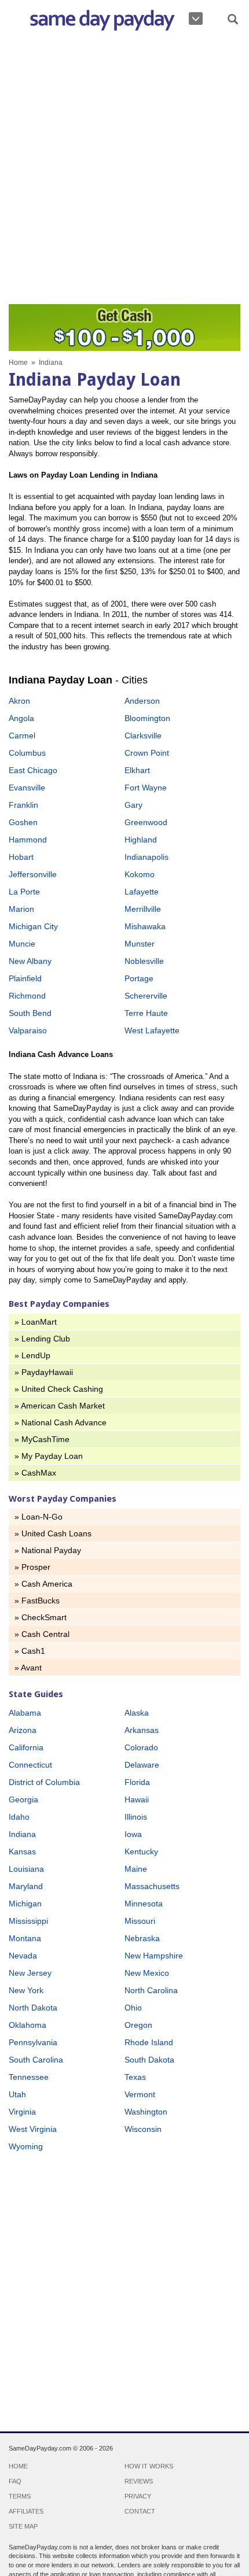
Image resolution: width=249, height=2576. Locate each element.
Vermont (140, 2094)
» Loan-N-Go (39, 1517)
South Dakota (149, 2060)
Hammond (28, 840)
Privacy (138, 2496)
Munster (140, 944)
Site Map (23, 2526)
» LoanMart (36, 1322)
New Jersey (30, 1973)
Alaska (137, 1713)
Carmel (22, 736)
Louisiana (26, 1869)
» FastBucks (37, 1601)
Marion (21, 909)
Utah (17, 2094)
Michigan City (33, 926)
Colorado (141, 1747)
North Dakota (33, 2008)
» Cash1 (30, 1651)
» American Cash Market (60, 1406)
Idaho (19, 1817)
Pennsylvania (33, 2042)
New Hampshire (154, 1956)
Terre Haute (146, 1013)
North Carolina (151, 1990)
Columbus (27, 753)
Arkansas (142, 1730)
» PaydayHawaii (44, 1372)
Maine (136, 1869)
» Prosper (32, 1567)
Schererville (146, 996)
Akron (19, 701)
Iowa (133, 1834)
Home (18, 363)
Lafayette (142, 892)
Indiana (22, 1834)
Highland (141, 840)
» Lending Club (42, 1339)
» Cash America (43, 1584)
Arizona (23, 1730)
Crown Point (147, 753)
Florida (137, 1782)
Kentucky (141, 1851)
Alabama (25, 1713)
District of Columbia (44, 1782)
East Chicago (33, 770)
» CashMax (35, 1473)
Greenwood (146, 822)
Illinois (136, 1817)
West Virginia (33, 2129)
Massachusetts (152, 1886)
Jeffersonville (33, 874)
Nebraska (142, 1938)
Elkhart (137, 770)
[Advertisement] (124, 171)
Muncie (22, 944)
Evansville (27, 788)
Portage (139, 978)
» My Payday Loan (49, 1456)
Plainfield (25, 978)
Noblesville (144, 961)
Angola (21, 718)
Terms (20, 2496)
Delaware (142, 1765)
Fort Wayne (146, 788)
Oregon (138, 2025)
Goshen (23, 822)
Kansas (22, 1851)
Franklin (23, 805)
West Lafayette (152, 1030)
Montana (25, 1938)
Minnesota (144, 1904)
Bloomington (147, 718)
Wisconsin (143, 2129)
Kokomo (140, 874)
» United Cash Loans (53, 1533)
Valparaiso (28, 1030)
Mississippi (28, 1921)
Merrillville (143, 909)
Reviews (139, 2481)
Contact (140, 2511)
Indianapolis (147, 857)
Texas (135, 2077)
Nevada (23, 1956)
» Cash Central (42, 1634)
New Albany (30, 961)
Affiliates (26, 2511)
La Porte (24, 892)
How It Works (149, 2466)
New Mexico (147, 1973)
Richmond (27, 996)
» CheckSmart (41, 1617)
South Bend (30, 1013)
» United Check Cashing (59, 1389)
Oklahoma (28, 2025)
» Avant (28, 1668)
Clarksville (143, 736)
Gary (133, 805)
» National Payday (48, 1550)
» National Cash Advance (61, 1422)
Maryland (26, 1886)
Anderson (142, 701)
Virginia (22, 2112)
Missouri (140, 1921)
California (26, 1747)
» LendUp (32, 1355)
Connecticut (30, 1765)
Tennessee (29, 2077)
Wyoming (26, 2146)
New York (26, 1990)
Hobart (21, 857)
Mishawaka (145, 926)
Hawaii (137, 1799)
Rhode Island (149, 2042)
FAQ (15, 2481)
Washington (146, 2112)
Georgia (23, 1799)
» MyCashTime (42, 1439)
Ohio (133, 2008)
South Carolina (36, 2060)
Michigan (25, 1904)
